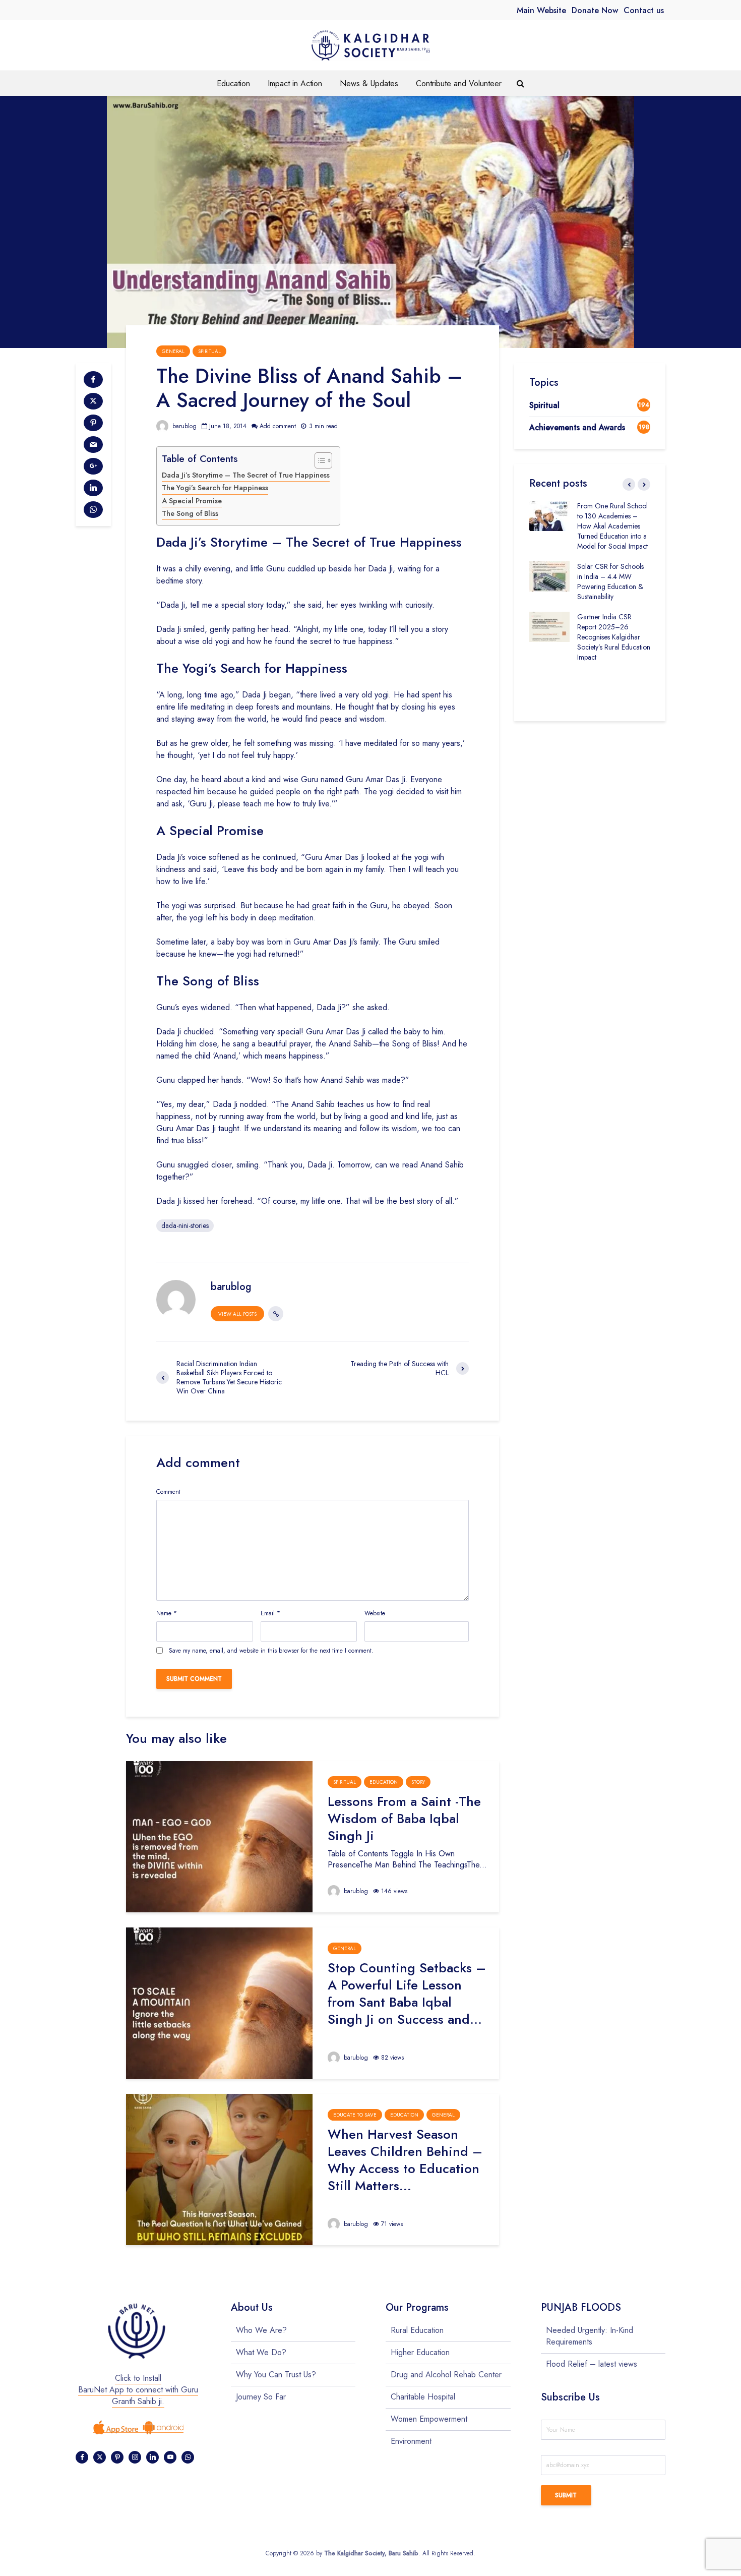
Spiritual (209, 351)
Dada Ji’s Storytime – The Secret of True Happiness (246, 475)
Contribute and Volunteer (459, 83)
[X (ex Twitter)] (100, 2457)
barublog (183, 426)
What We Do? (261, 2352)
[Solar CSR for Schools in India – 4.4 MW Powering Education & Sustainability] (549, 575)
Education (233, 83)
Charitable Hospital (423, 2397)
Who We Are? (261, 2330)
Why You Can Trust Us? (276, 2375)
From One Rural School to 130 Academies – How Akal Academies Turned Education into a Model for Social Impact (612, 526)
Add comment (278, 426)
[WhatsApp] (188, 2457)
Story (418, 1782)
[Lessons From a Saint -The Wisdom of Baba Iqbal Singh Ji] (219, 1836)
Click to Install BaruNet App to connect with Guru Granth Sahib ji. (138, 2390)
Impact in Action (295, 83)
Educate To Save (355, 2115)
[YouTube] (170, 2457)
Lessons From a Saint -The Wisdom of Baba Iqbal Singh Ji (404, 1819)
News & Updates (369, 83)
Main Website (541, 10)
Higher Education (420, 2352)
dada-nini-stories (185, 1225)
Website (375, 1613)
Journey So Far (261, 2397)
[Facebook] (82, 2457)
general (173, 351)
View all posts (237, 1314)
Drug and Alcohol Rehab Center (446, 2375)
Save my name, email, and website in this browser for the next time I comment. (271, 1651)
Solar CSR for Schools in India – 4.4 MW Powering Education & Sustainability (610, 581)
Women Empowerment (429, 2419)
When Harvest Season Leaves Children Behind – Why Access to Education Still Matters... (405, 2160)
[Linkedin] (152, 2457)
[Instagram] (135, 2457)
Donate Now (595, 10)
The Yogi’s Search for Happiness (215, 488)
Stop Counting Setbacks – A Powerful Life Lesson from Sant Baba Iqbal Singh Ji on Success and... (407, 1994)
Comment (168, 1492)
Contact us (644, 10)
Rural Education (417, 2330)
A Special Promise (192, 501)
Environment (411, 2441)
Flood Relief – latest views (592, 2364)
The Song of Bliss (190, 513)
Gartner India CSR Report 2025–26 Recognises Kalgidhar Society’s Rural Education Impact (614, 637)
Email (270, 1613)
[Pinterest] (117, 2457)
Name (167, 1613)
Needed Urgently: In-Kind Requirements (590, 2336)
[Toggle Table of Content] (318, 460)
